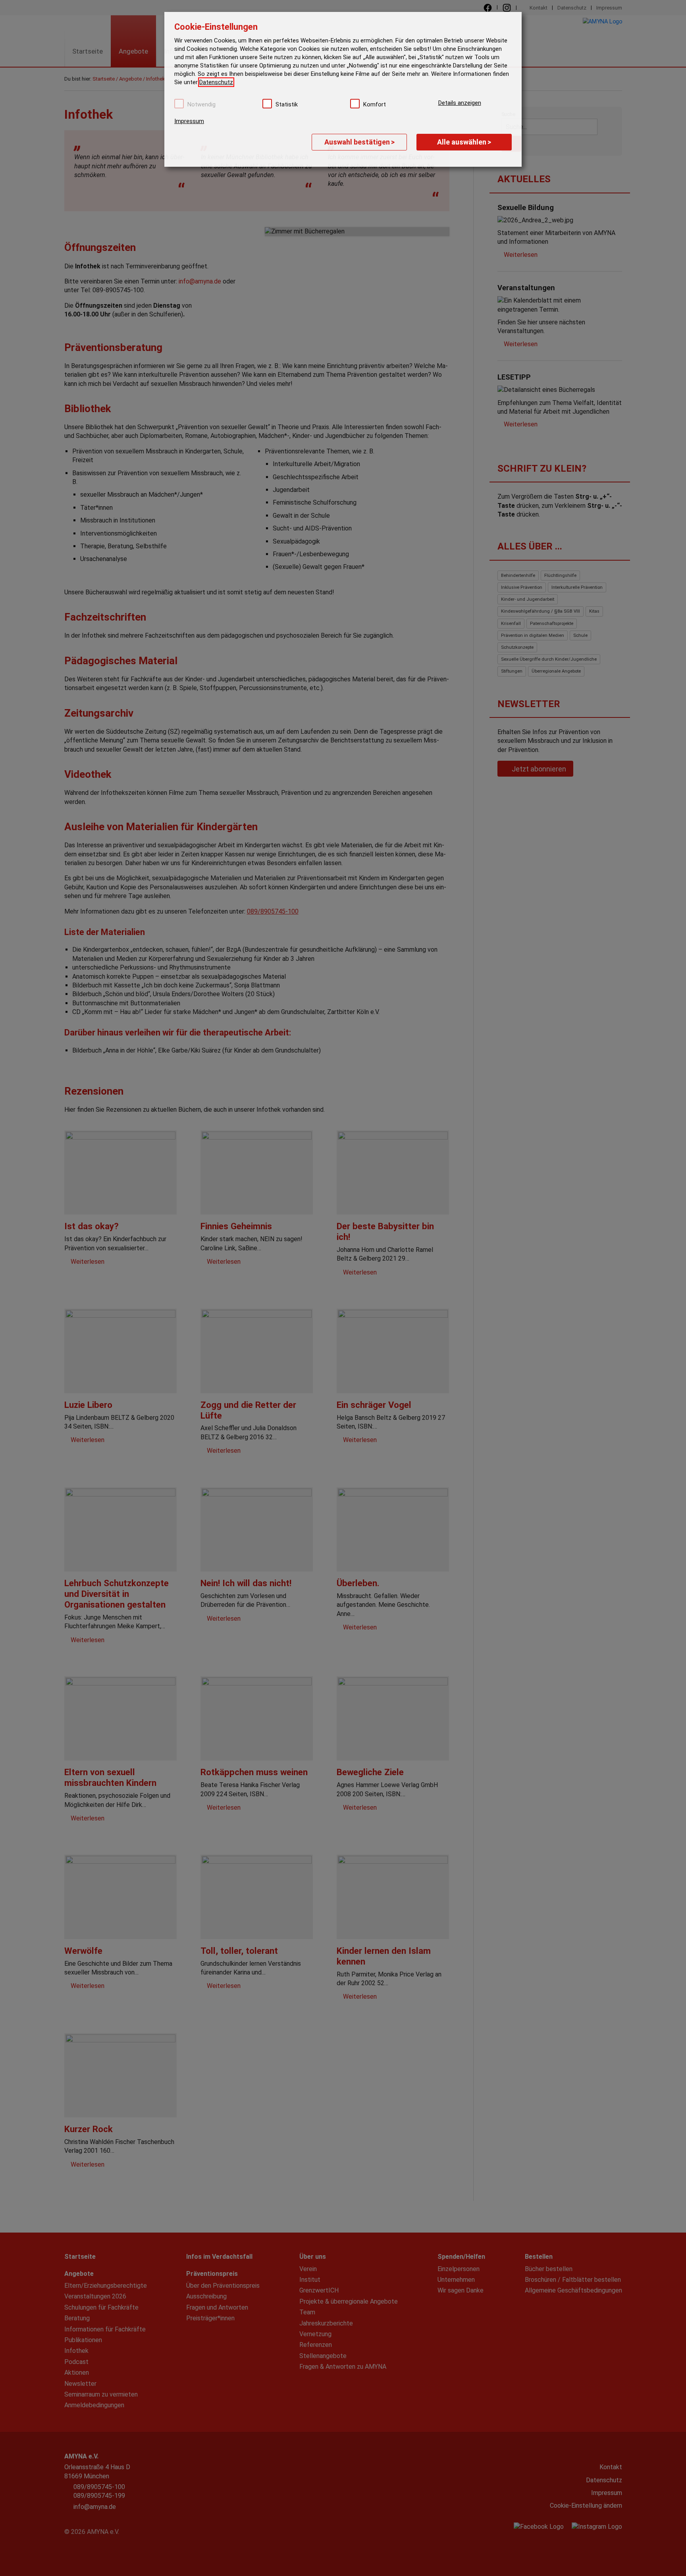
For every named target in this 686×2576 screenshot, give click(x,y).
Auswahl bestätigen (359, 142)
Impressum (189, 121)
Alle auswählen (464, 142)
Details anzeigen (460, 103)
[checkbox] (179, 104)
